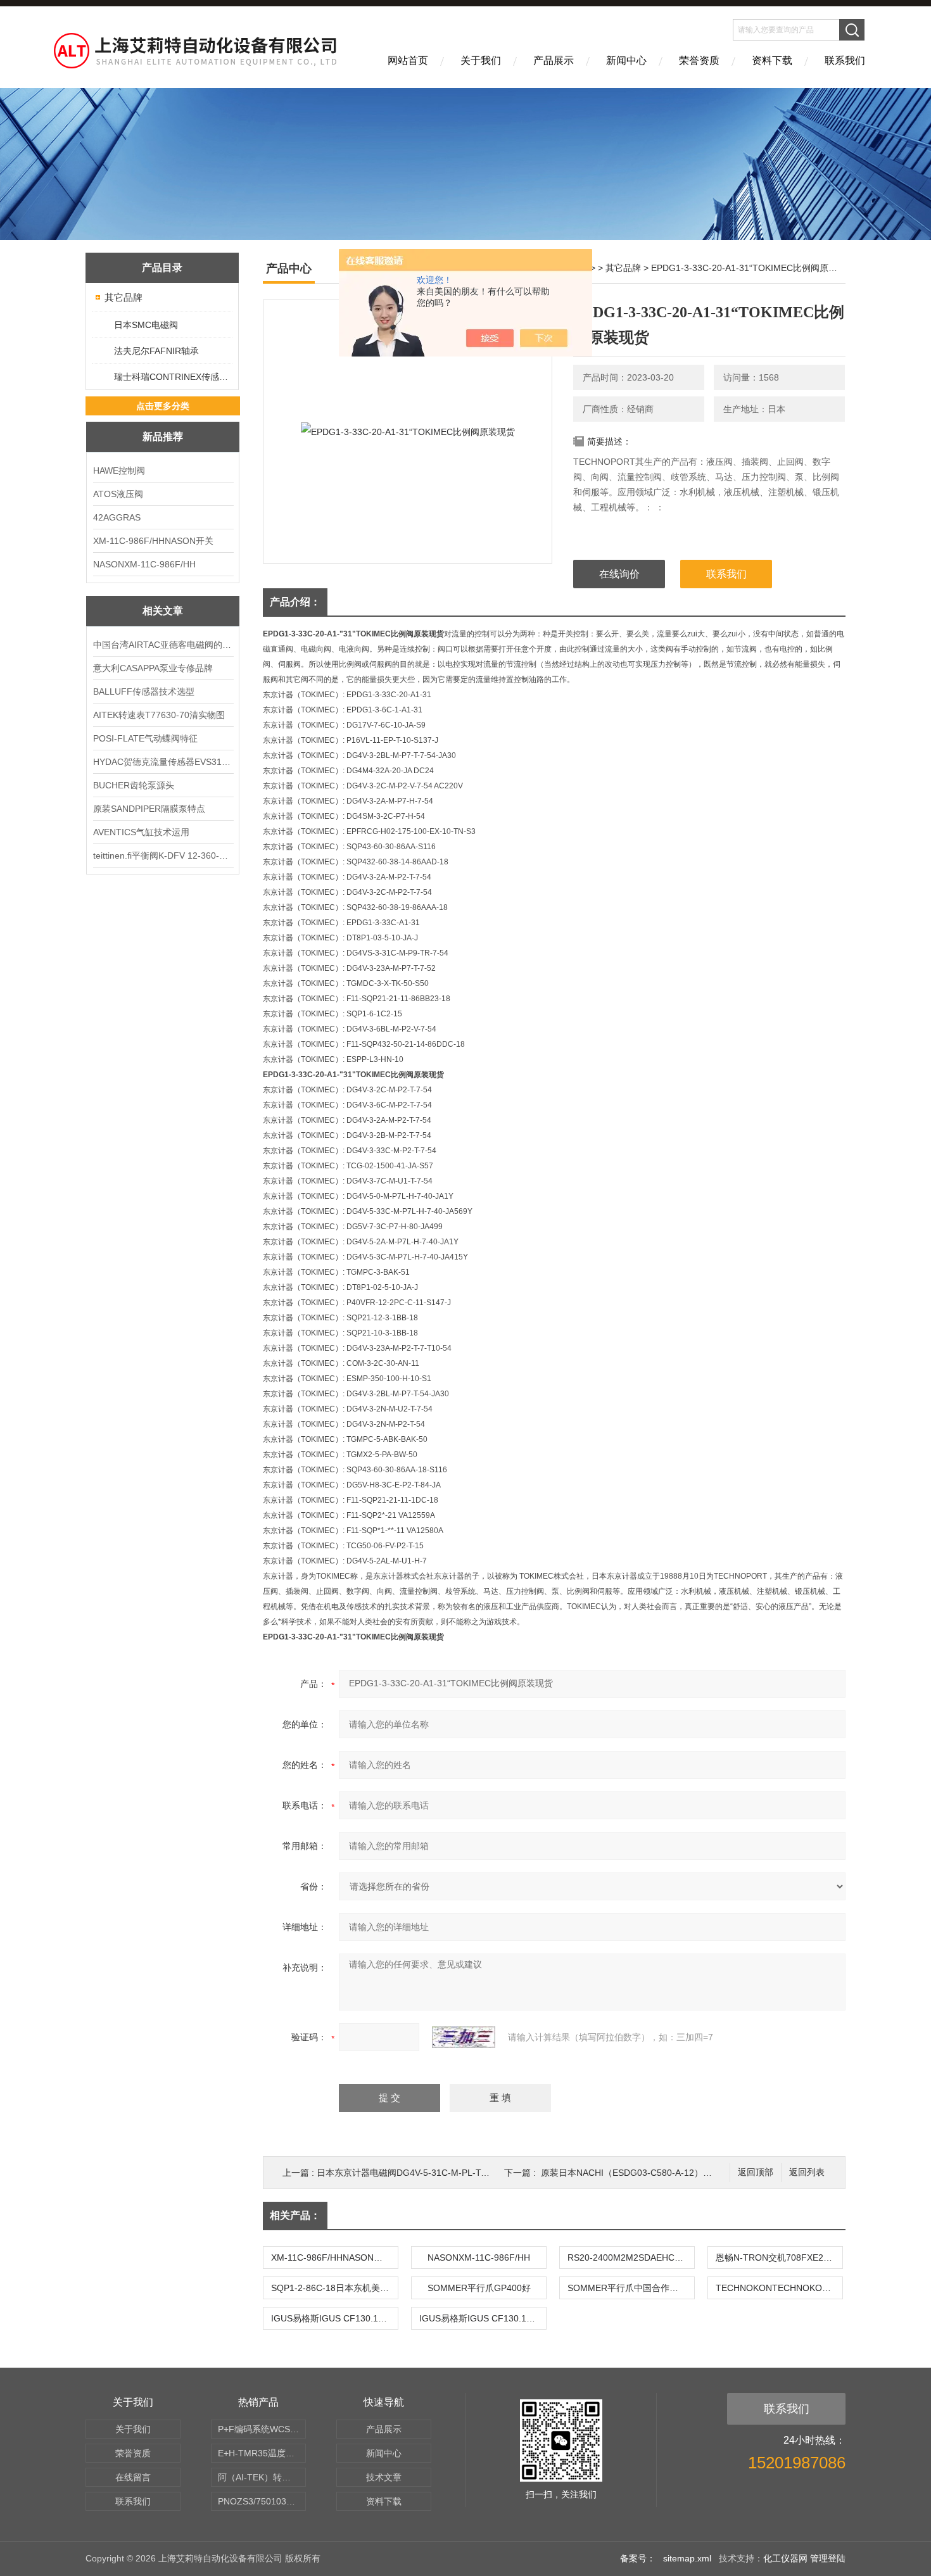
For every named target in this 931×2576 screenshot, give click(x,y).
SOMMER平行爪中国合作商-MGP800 (631, 2288)
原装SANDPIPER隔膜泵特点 (149, 809)
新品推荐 (163, 437)
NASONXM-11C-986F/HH (144, 564)
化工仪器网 (785, 2558)
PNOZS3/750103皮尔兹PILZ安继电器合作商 (262, 2501)
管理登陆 (828, 2558)
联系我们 (845, 60)
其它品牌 (123, 297)
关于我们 (481, 60)
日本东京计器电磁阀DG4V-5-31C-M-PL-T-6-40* (411, 2173)
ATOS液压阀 (118, 494)
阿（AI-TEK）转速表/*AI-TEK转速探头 (262, 2477)
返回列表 (807, 2172)
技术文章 (384, 2477)
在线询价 (619, 574)
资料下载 (772, 60)
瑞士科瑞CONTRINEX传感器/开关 (173, 377)
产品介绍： (295, 602)
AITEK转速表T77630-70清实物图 (159, 715)
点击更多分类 (163, 406)
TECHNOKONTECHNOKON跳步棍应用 (779, 2288)
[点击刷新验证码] (464, 2037)
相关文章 (163, 611)
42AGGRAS (117, 517)
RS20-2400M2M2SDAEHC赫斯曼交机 (631, 2257)
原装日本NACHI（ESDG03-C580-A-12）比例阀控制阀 (649, 2173)
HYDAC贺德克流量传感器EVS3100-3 (163, 762)
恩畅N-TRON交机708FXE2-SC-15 (779, 2257)
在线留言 (133, 2477)
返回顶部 (756, 2172)
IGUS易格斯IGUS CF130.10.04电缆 (334, 2318)
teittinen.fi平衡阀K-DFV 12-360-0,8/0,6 (163, 856)
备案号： (638, 2558)
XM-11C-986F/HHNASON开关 (153, 541)
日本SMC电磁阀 (146, 325)
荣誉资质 (699, 60)
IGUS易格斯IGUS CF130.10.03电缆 (483, 2318)
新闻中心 (626, 60)
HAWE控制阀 (119, 470)
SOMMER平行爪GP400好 (479, 2288)
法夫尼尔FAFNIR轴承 (156, 351)
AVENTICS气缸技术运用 (141, 832)
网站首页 (408, 60)
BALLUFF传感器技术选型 (144, 691)
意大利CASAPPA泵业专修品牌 (153, 668)
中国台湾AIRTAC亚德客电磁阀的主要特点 (163, 645)
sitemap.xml (687, 2558)
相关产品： (295, 2215)
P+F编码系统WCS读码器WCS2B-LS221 (262, 2429)
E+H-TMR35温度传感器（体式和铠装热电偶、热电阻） (262, 2453)
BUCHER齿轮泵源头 (134, 785)
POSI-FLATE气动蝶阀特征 (145, 738)
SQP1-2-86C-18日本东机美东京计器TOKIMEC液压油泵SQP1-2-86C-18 (334, 2288)
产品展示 (554, 60)
